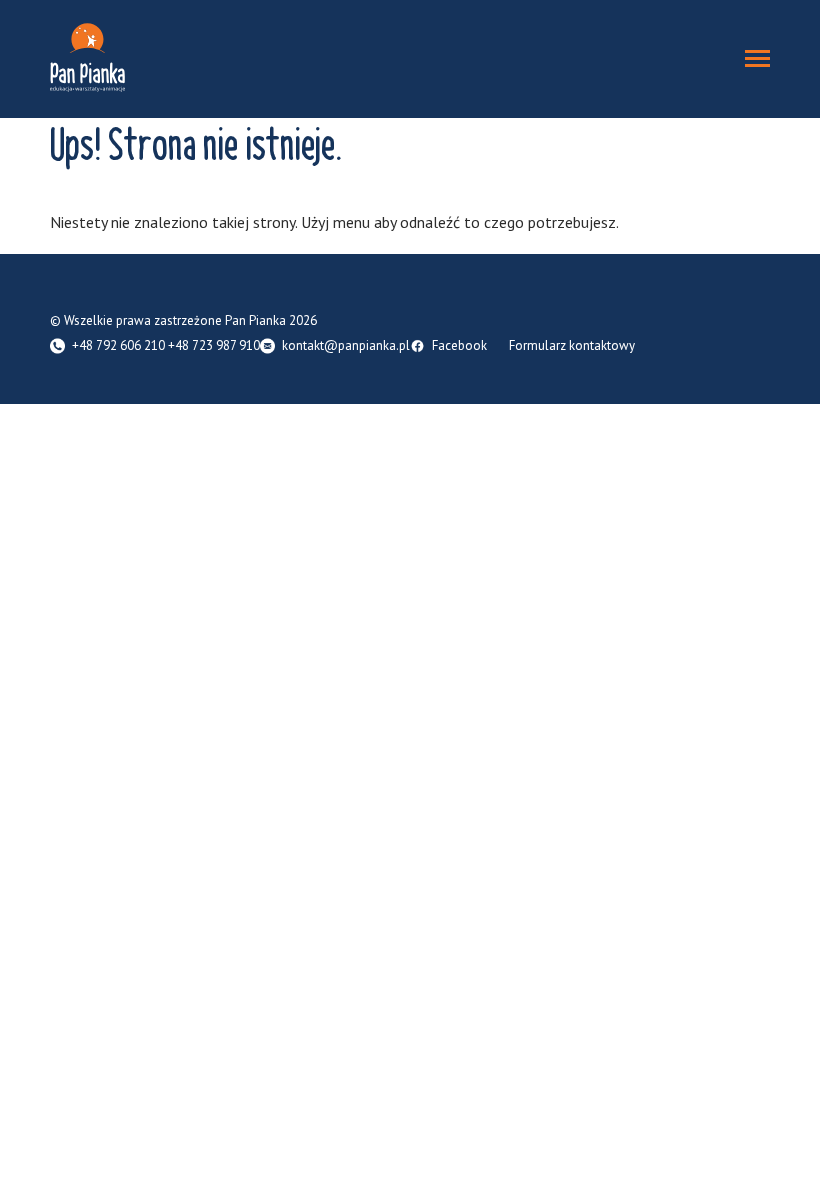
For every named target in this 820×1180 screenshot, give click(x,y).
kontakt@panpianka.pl (346, 346)
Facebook (459, 346)
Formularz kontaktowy (572, 346)
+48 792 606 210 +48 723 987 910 (166, 346)
